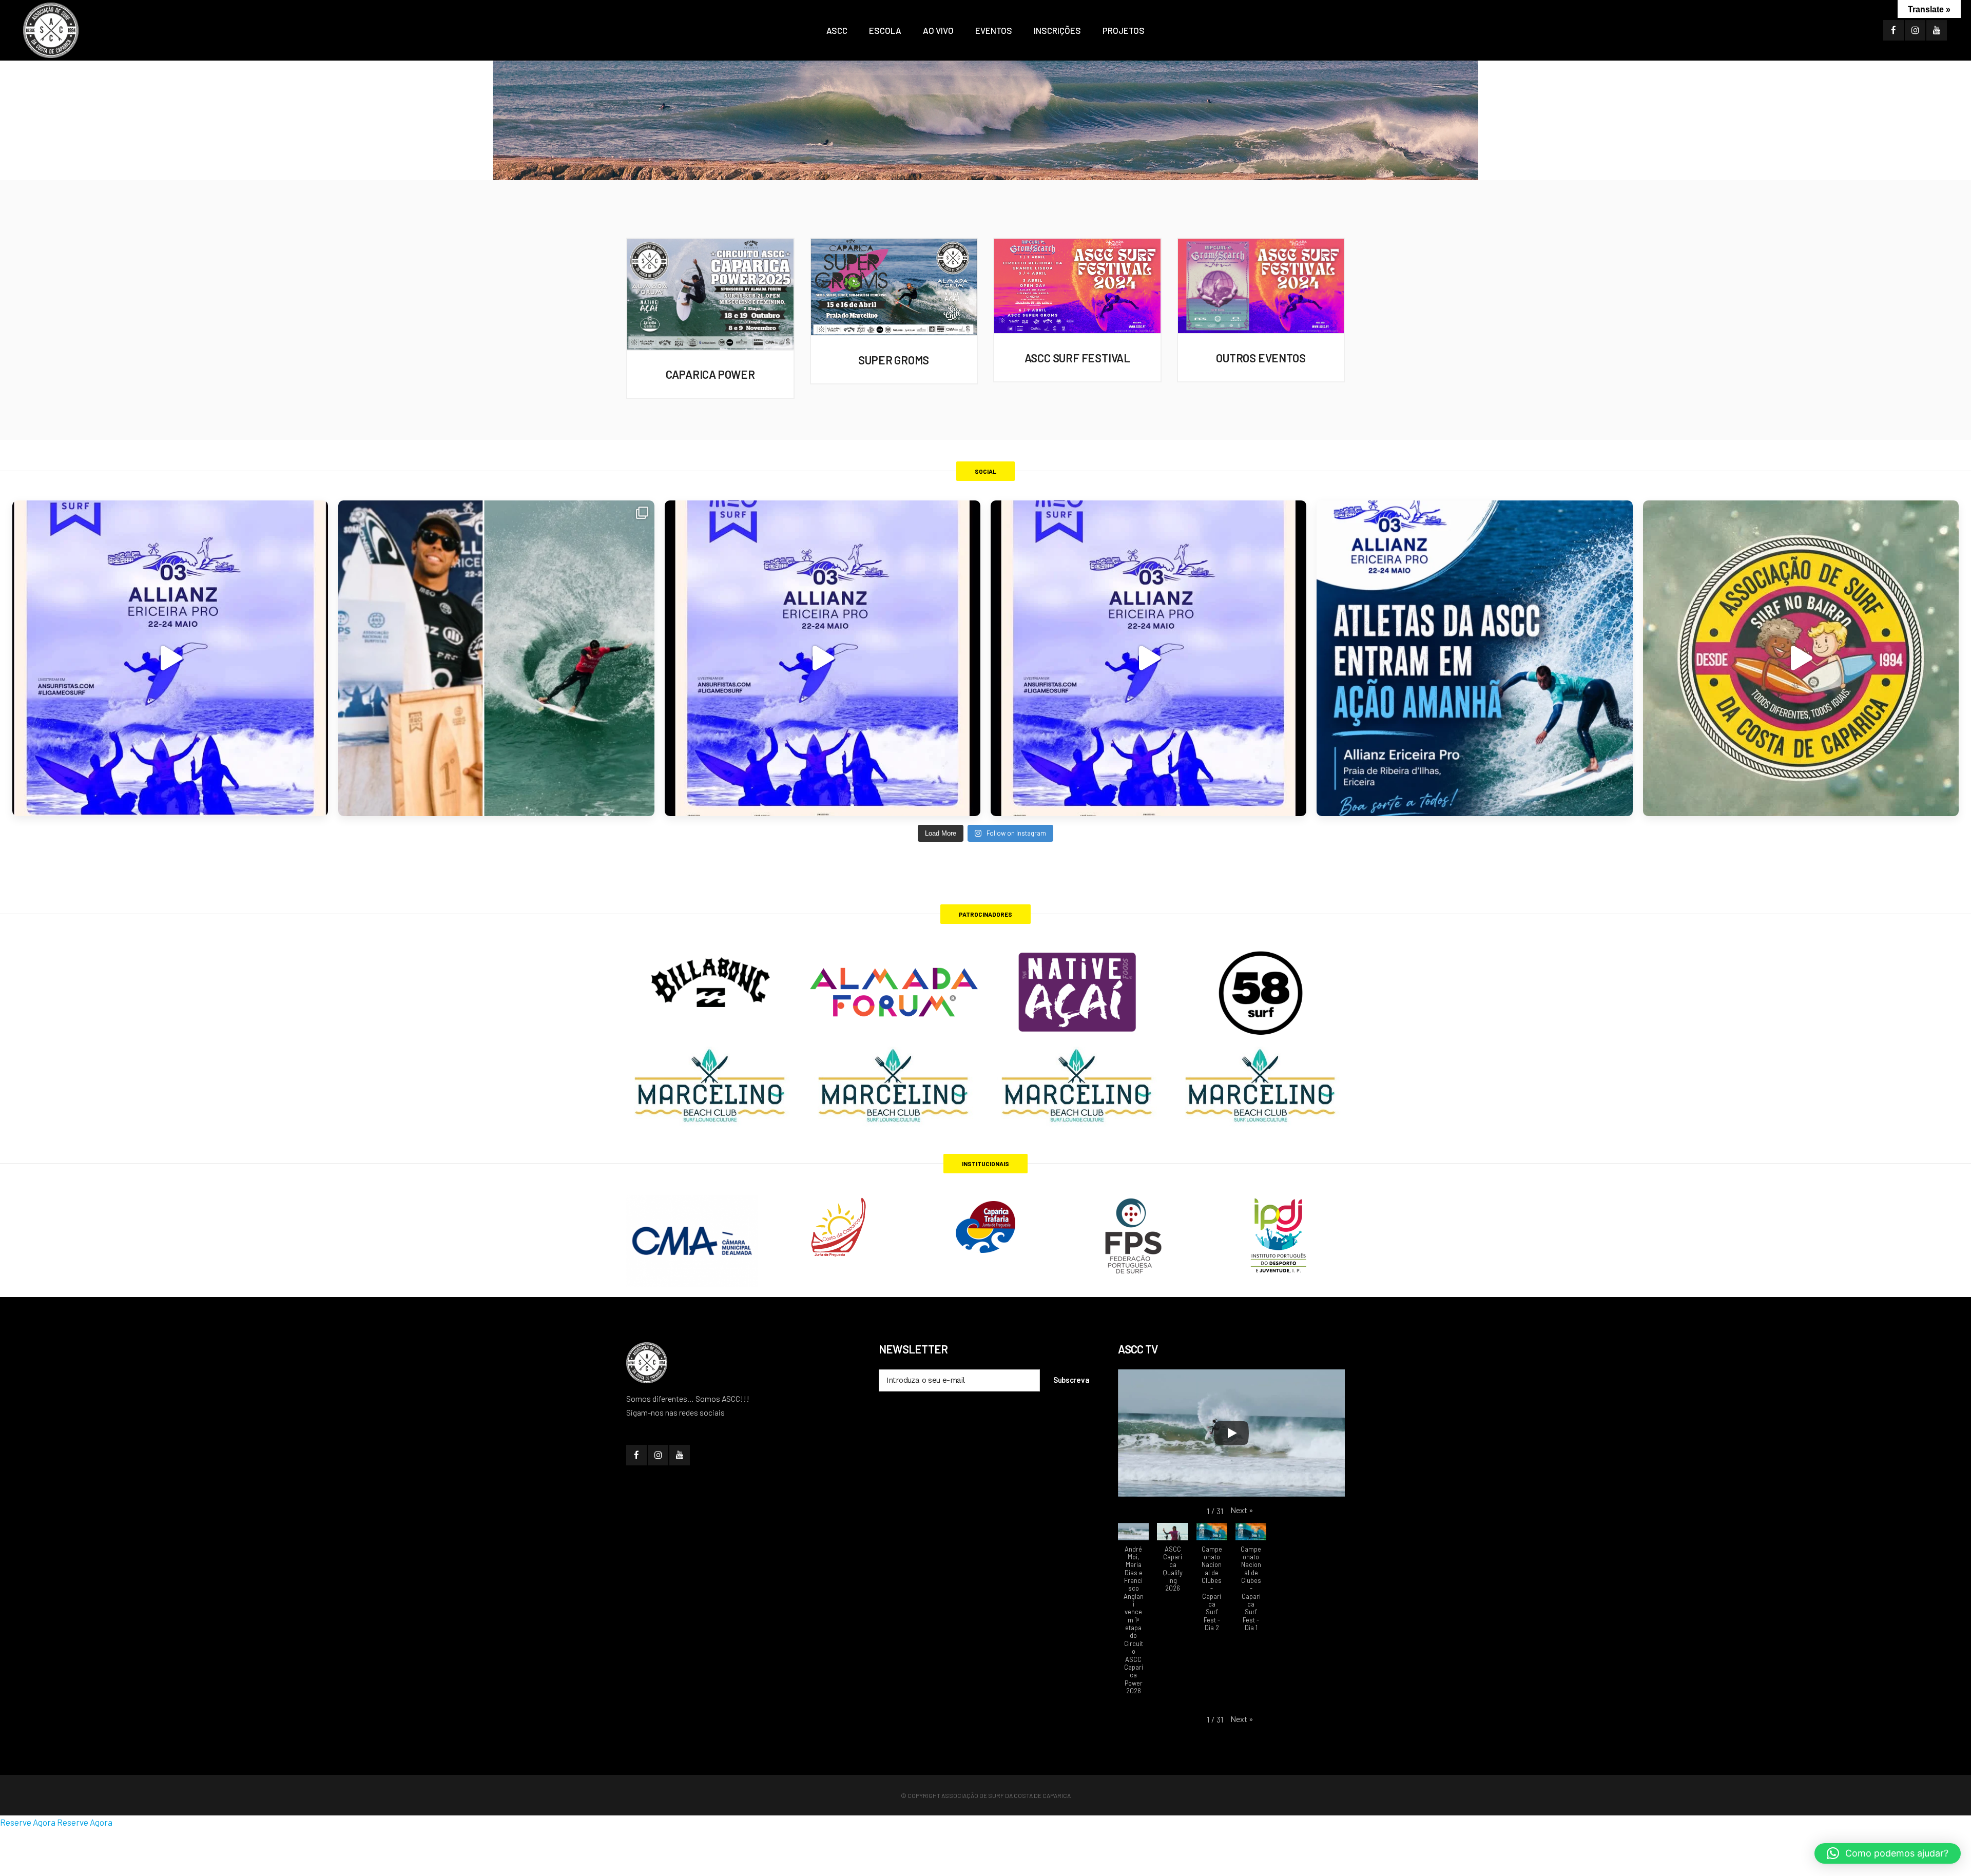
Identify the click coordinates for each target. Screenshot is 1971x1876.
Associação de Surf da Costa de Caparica (1006, 1795)
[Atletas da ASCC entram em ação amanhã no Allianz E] (1474, 658)
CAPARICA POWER (710, 374)
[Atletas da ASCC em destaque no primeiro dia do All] (1148, 658)
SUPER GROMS (894, 360)
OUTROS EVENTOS (1261, 358)
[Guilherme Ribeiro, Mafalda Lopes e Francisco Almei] (823, 658)
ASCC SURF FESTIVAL (1077, 358)
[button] (1242, 1510)
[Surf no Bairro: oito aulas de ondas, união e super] (1801, 658)
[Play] (1231, 1433)
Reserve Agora (28, 1822)
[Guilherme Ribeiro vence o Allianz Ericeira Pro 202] (170, 658)
